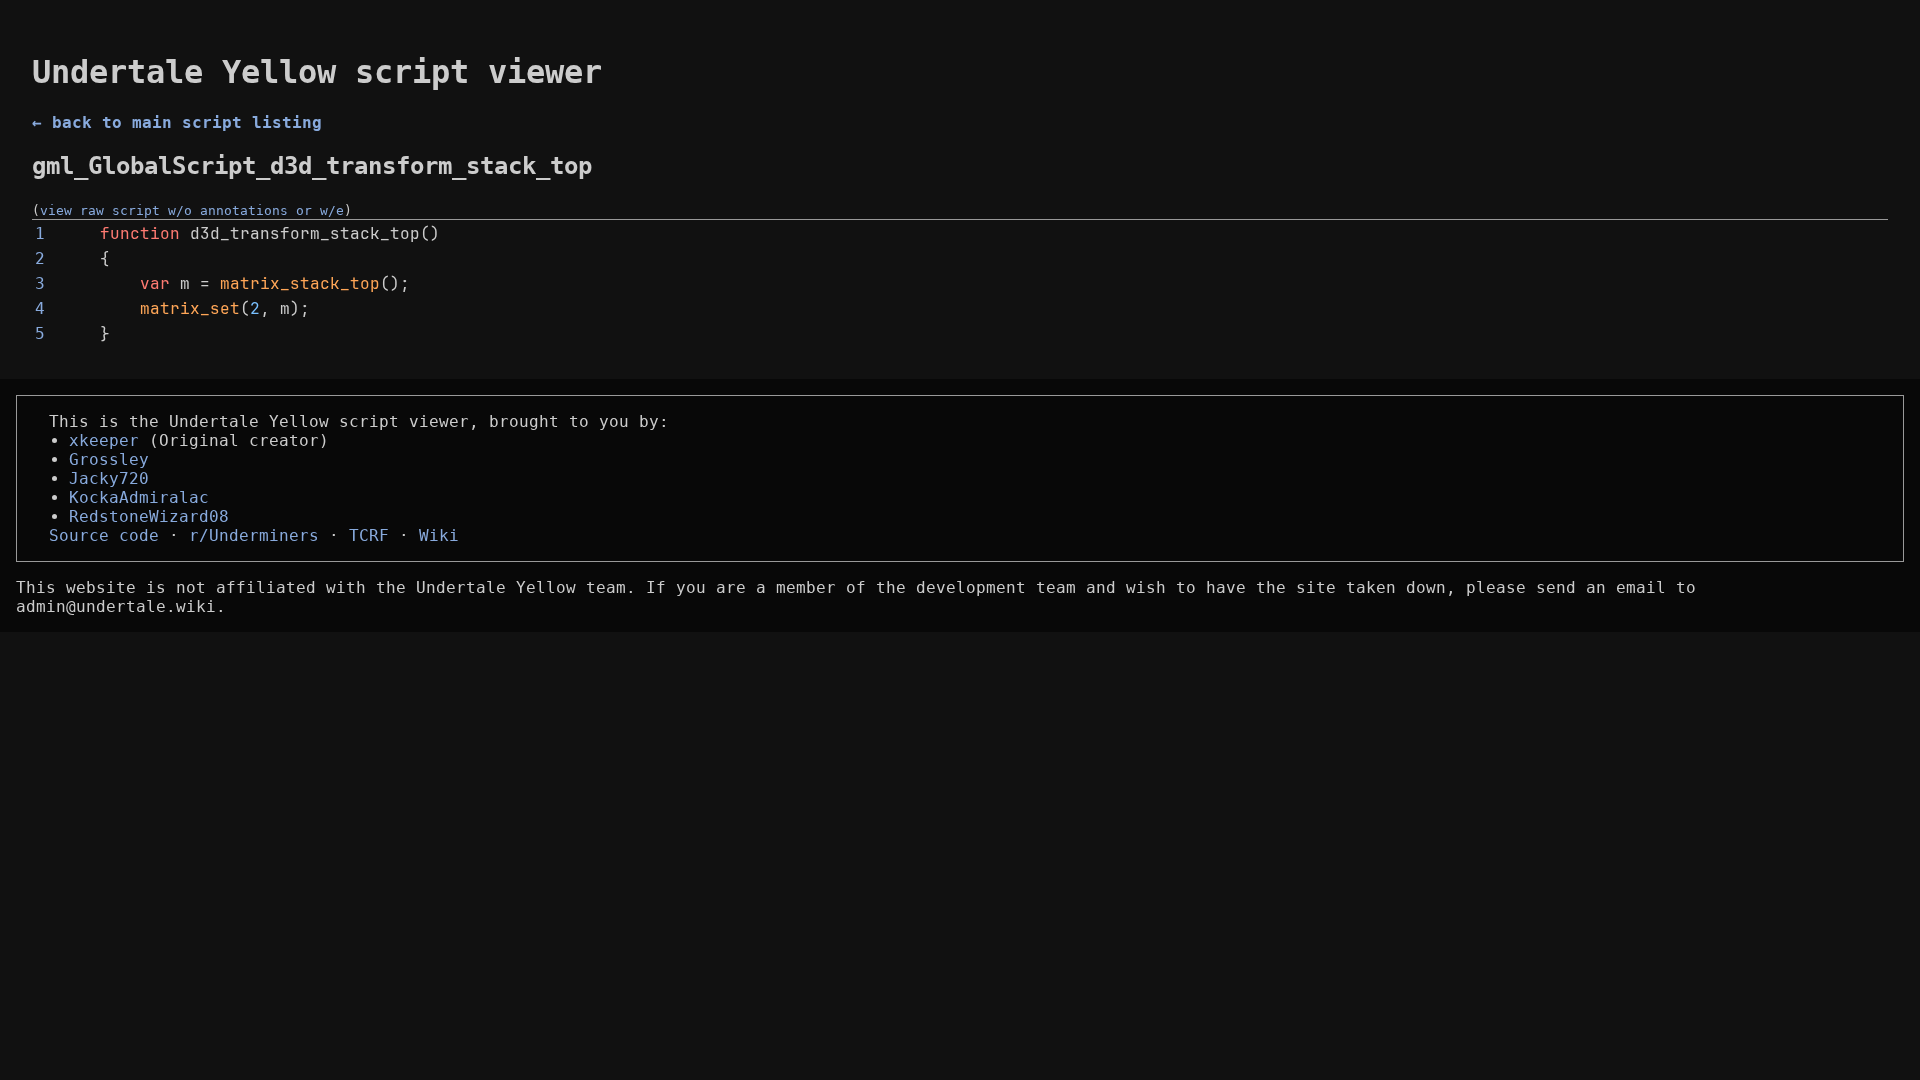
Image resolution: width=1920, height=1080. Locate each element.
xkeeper (104, 440)
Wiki (439, 535)
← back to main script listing (177, 122)
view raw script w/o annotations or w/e (192, 210)
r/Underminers (254, 535)
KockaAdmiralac (139, 497)
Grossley (109, 459)
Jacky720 (109, 478)
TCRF (369, 535)
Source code (104, 535)
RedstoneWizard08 (149, 516)
